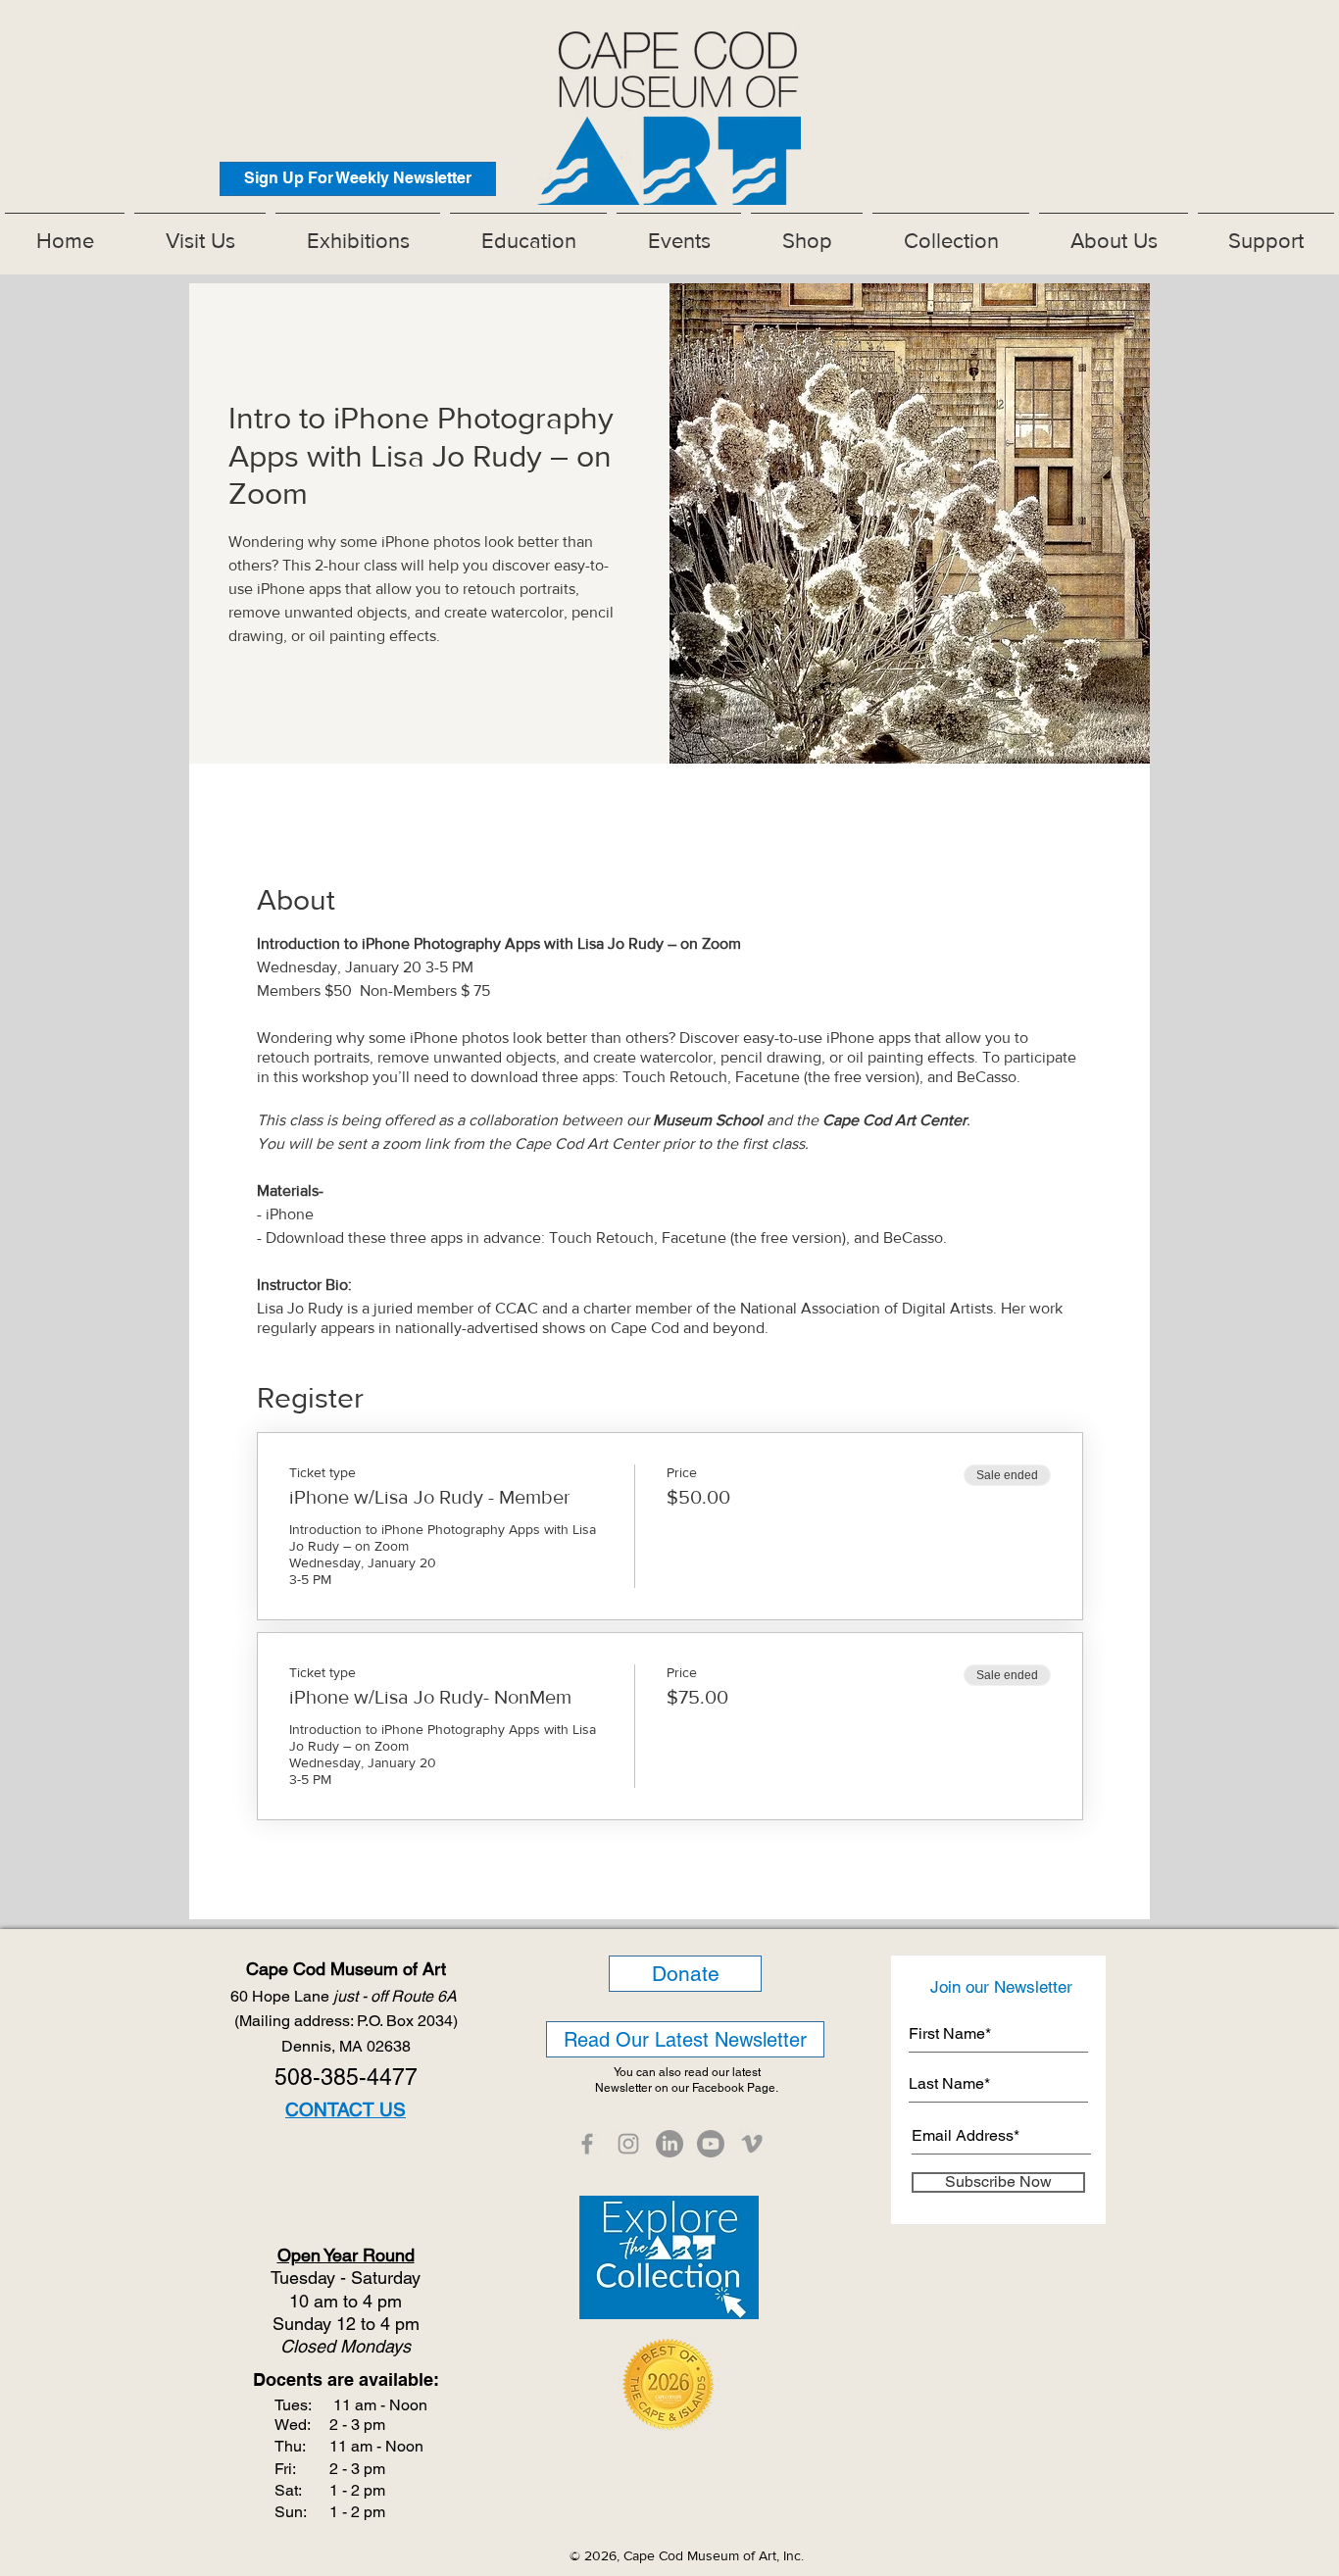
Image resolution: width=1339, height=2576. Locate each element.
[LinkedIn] (669, 2144)
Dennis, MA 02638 (346, 2046)
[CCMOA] (587, 2144)
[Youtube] (711, 2144)
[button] (358, 232)
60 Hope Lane (346, 1996)
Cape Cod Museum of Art (346, 1969)
